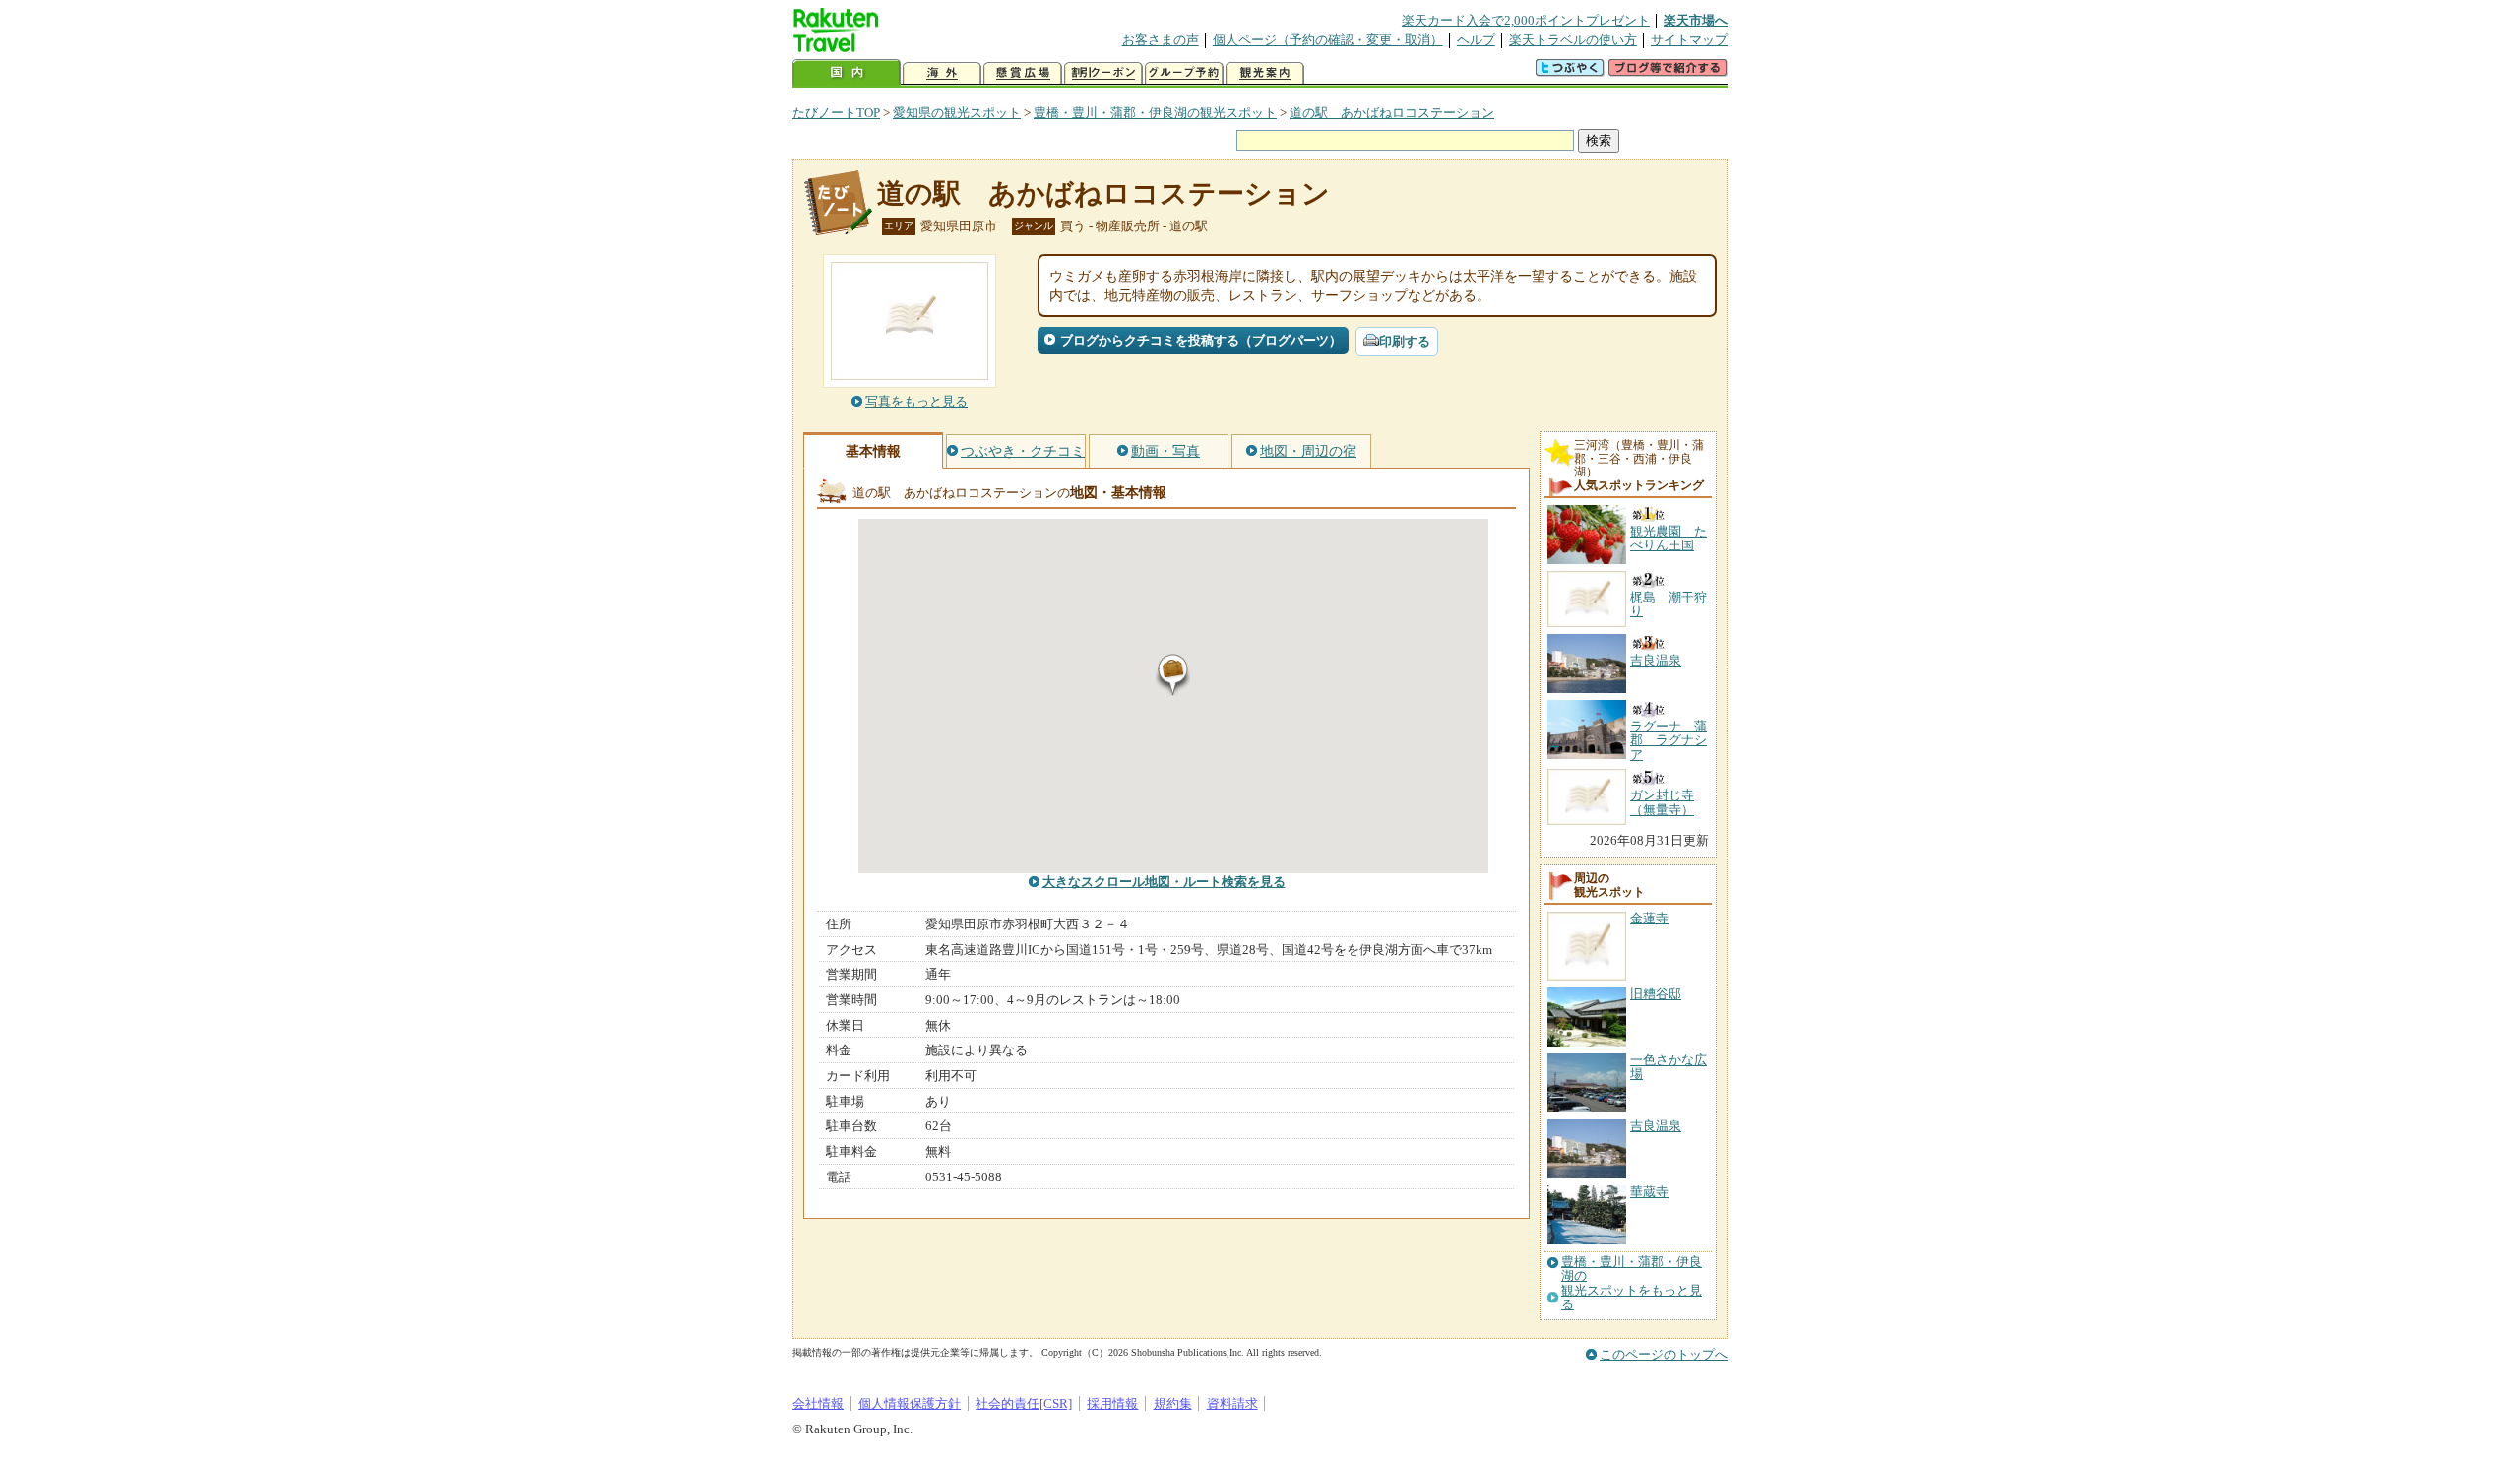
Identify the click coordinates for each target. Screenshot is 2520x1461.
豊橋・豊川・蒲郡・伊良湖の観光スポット (1155, 113)
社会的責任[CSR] (1024, 1403)
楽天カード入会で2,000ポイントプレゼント (1526, 20)
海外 (942, 73)
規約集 (1173, 1403)
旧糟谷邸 (1656, 994)
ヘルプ (1476, 40)
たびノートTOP (836, 113)
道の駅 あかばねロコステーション (1392, 113)
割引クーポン (1103, 73)
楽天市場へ (1696, 20)
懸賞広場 (1023, 73)
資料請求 (1232, 1403)
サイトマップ (1689, 40)
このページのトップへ (1664, 1354)
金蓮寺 (1649, 918)
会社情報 (818, 1403)
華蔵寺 (1649, 1192)
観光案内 (1265, 73)
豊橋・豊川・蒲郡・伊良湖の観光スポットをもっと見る (1632, 1283)
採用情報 (1112, 1403)
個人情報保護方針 (910, 1403)
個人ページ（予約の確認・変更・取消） (1328, 40)
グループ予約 (1184, 73)
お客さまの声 (1161, 40)
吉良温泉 (1656, 1126)
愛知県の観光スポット (957, 113)
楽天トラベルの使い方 (1573, 40)
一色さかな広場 (1669, 1067)
